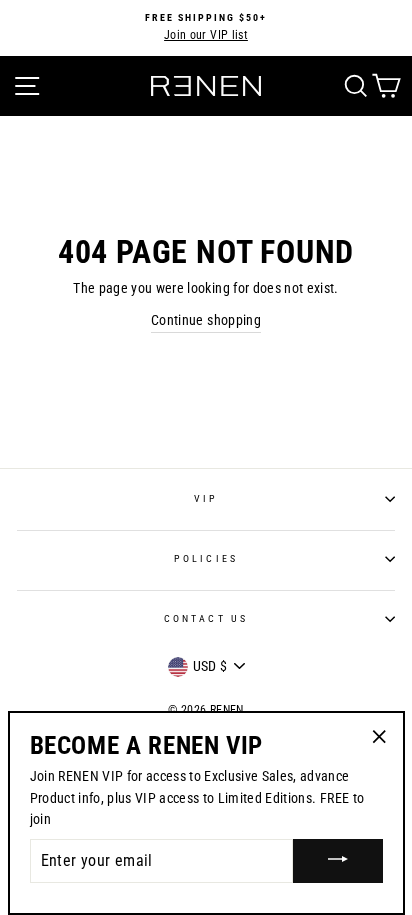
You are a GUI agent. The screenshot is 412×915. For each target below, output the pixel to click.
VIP (206, 498)
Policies (205, 558)
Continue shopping (206, 320)
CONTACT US (206, 618)
